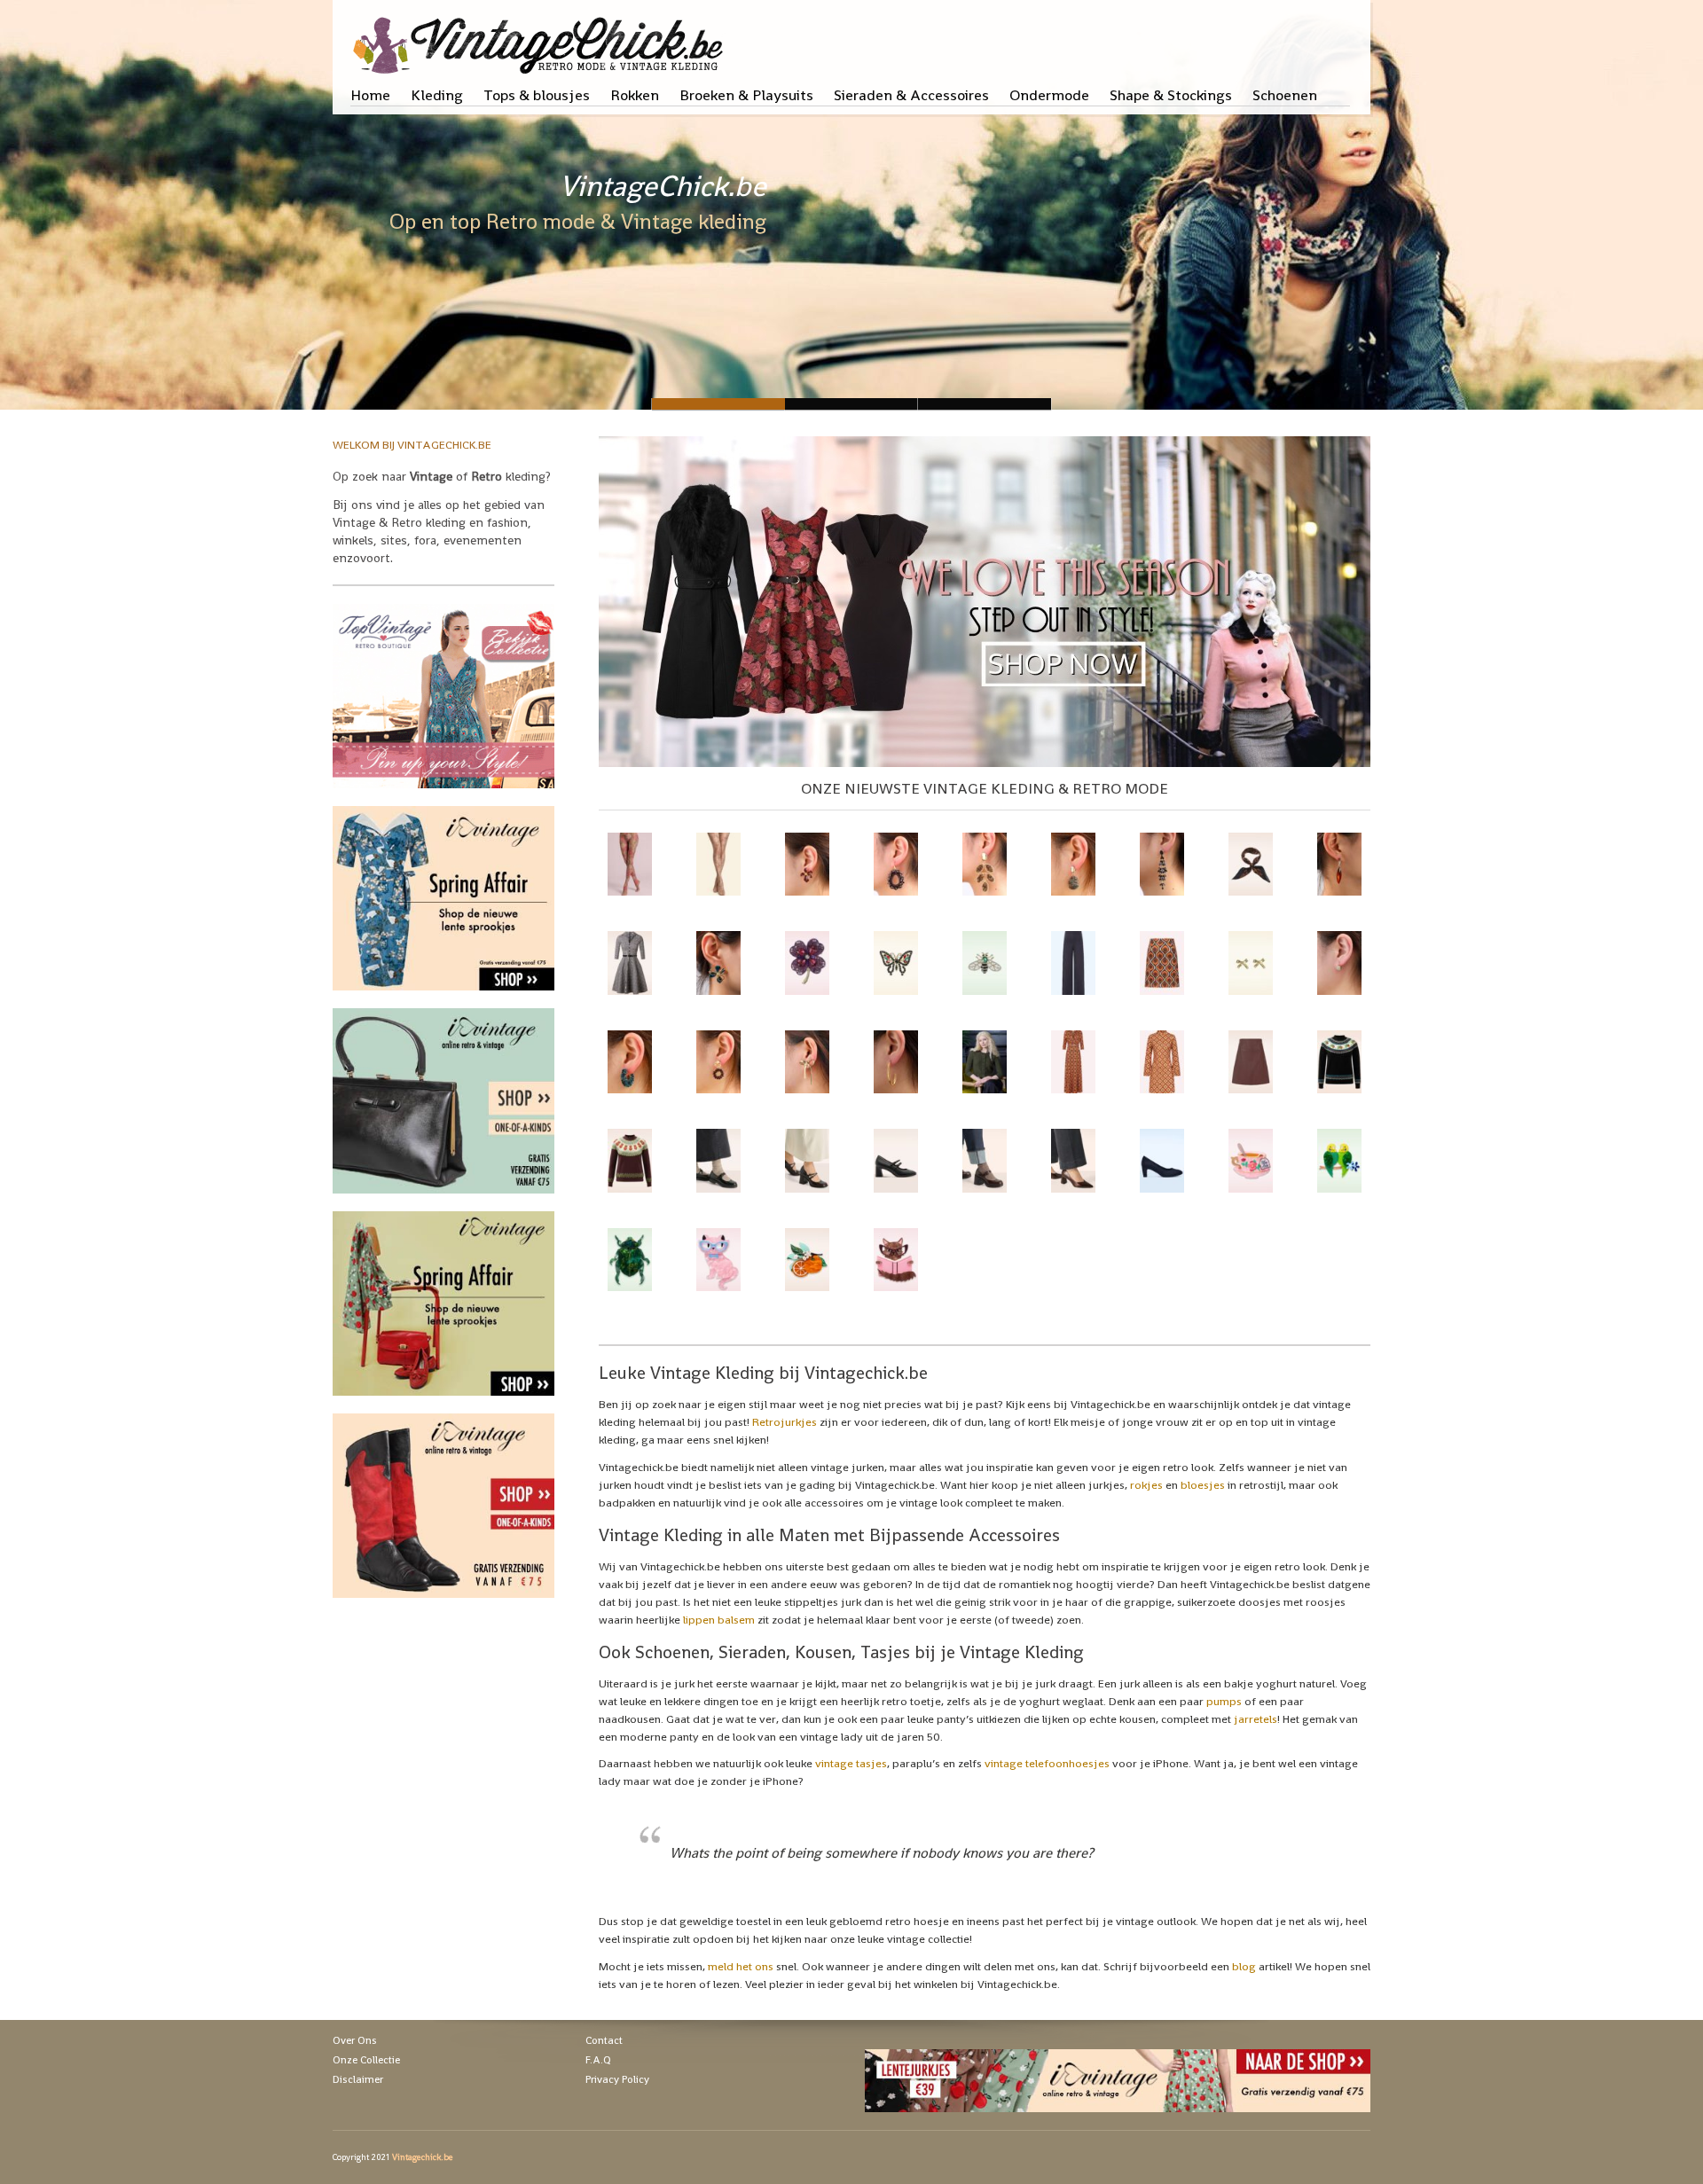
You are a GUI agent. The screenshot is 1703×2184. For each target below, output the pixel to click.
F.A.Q (598, 2060)
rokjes (1146, 1485)
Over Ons (355, 2040)
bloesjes (1203, 1485)
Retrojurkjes (785, 1422)
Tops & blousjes (537, 95)
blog (1244, 1966)
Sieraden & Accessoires (911, 95)
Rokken (635, 95)
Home (370, 95)
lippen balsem (719, 1620)
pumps (1224, 1701)
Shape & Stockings (1171, 95)
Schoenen (1285, 95)
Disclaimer (358, 2079)
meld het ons (741, 1966)
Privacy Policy (617, 2079)
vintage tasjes (851, 1763)
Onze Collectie (366, 2060)
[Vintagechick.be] (542, 37)
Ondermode (1049, 95)
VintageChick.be (663, 186)
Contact (604, 2040)
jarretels (1256, 1719)
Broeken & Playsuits (746, 95)
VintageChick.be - (851, 404)
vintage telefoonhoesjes (1047, 1763)
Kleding (437, 95)
